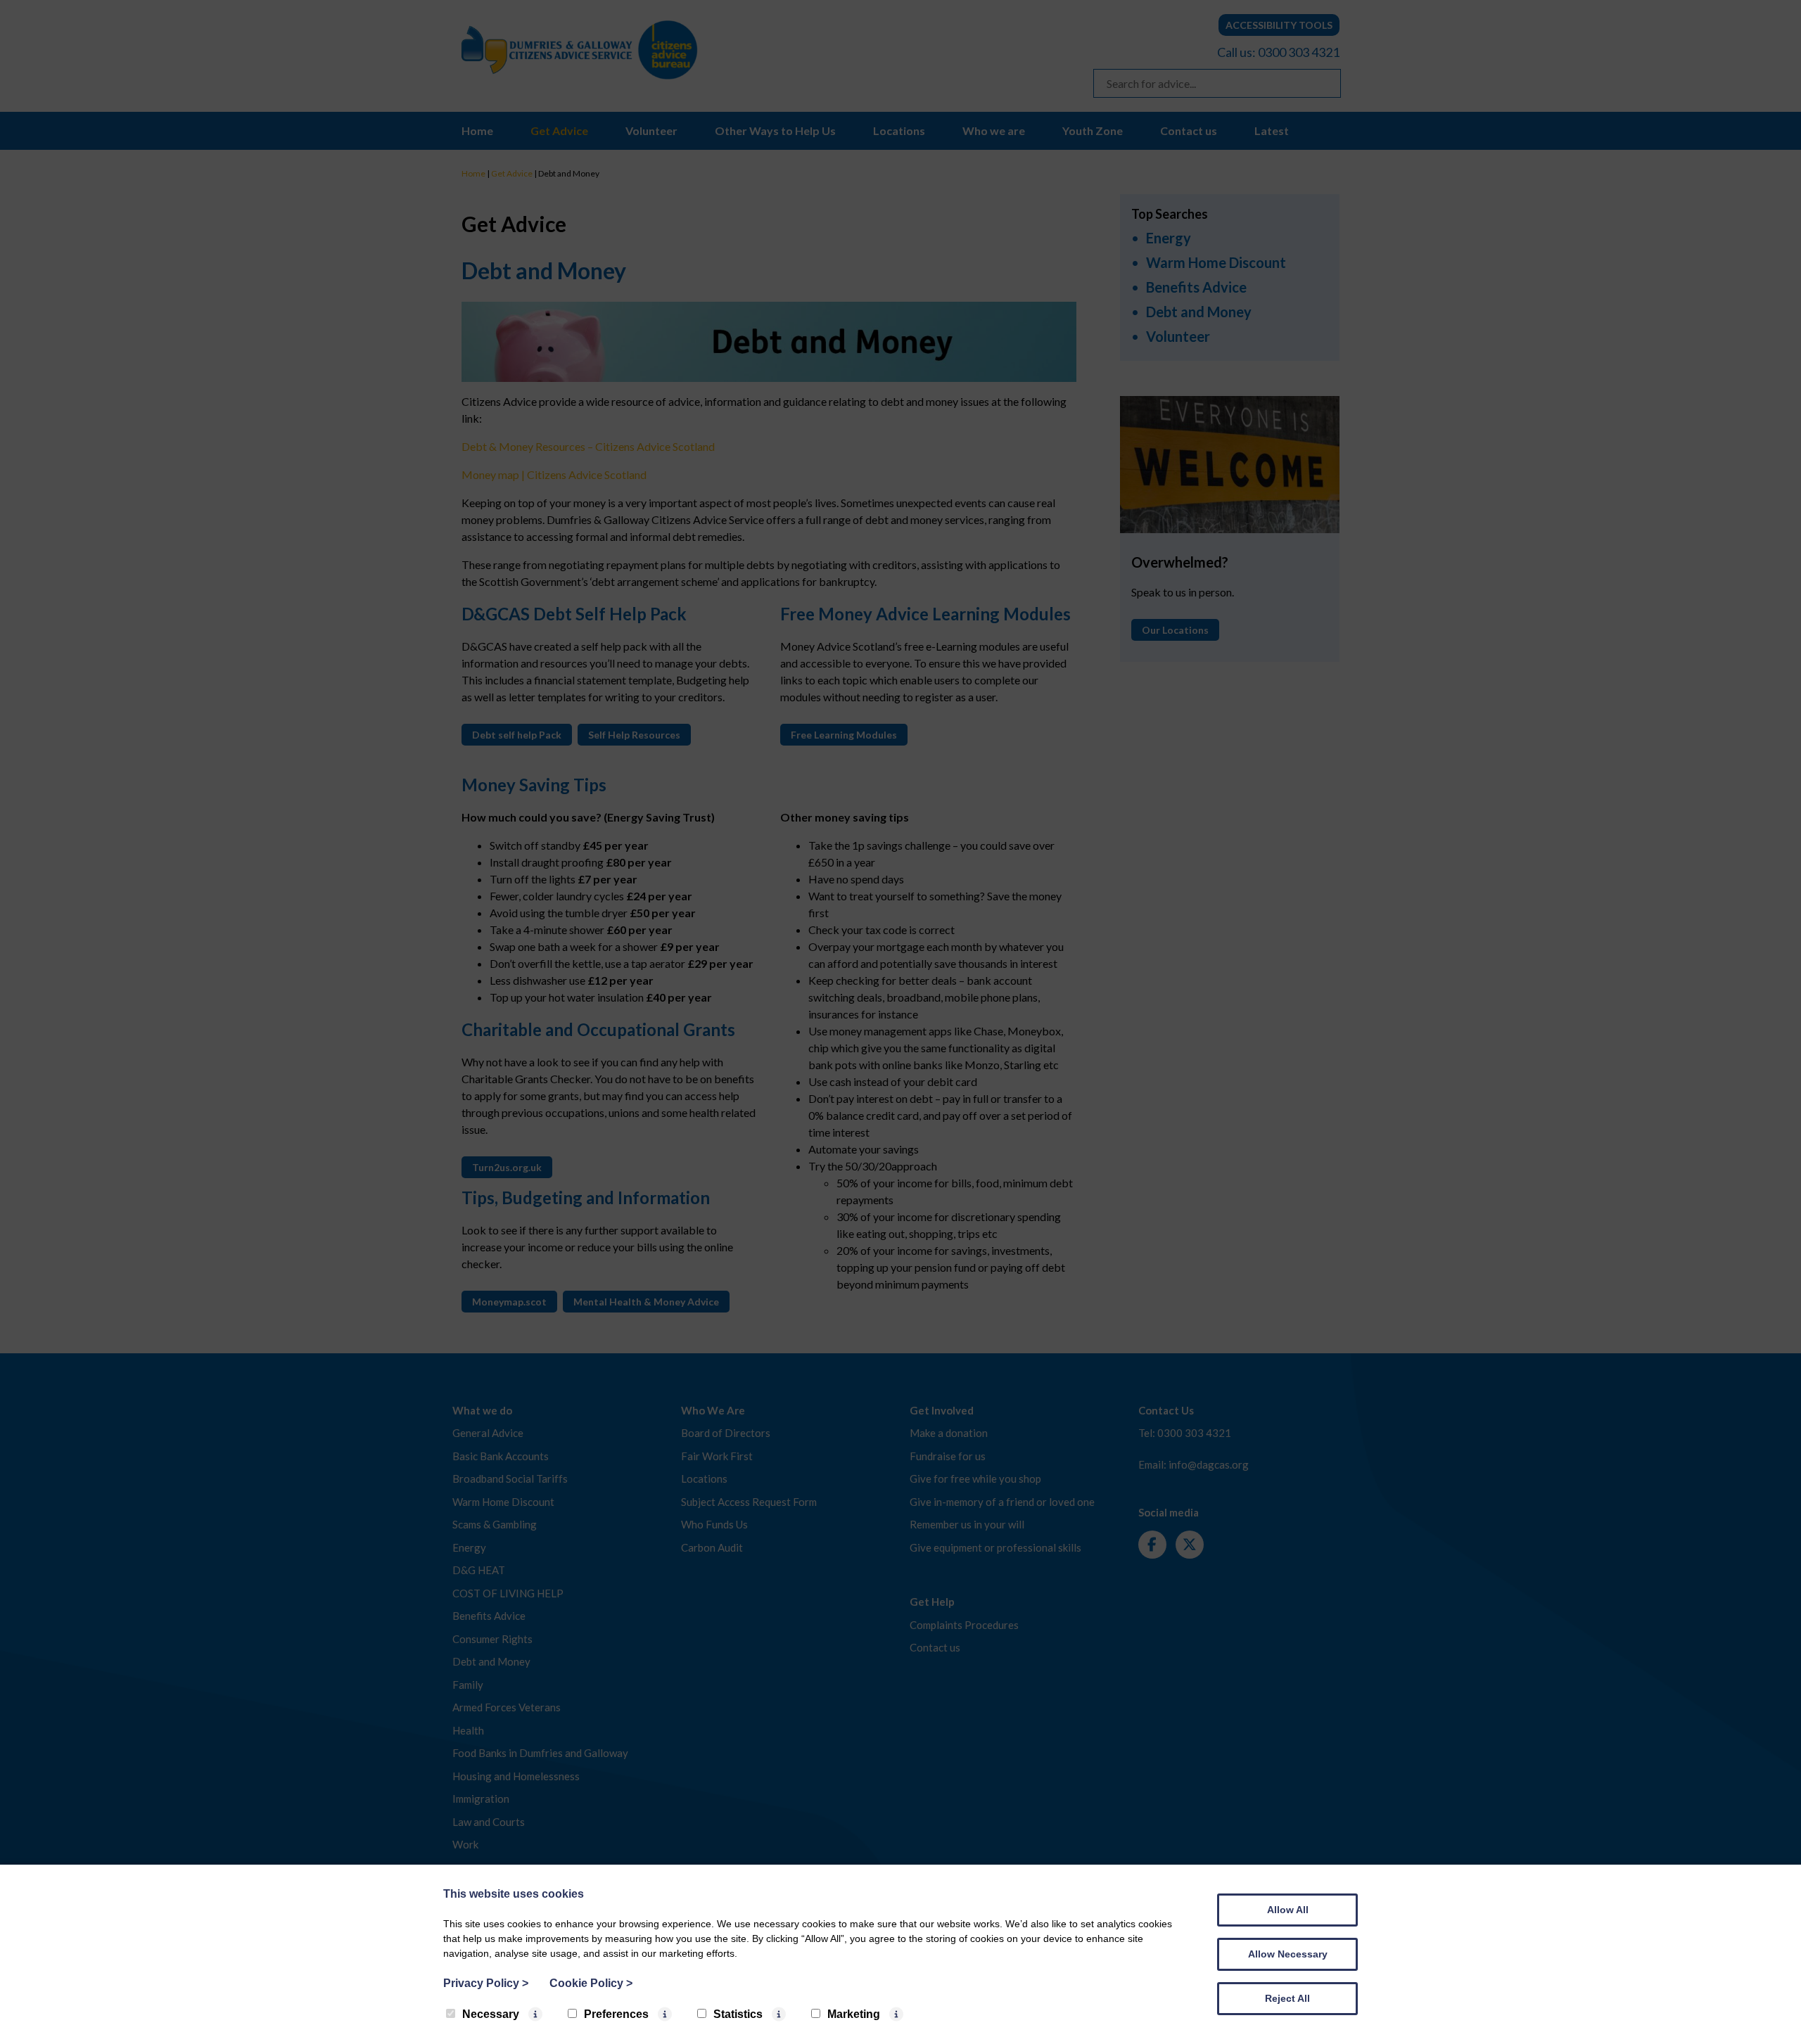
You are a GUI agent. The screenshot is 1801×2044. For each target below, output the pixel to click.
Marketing (854, 2014)
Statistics (738, 2014)
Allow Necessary (1288, 1954)
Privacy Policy (486, 1983)
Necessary (491, 2014)
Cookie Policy (591, 1983)
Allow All (1288, 1910)
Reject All (1287, 1998)
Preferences (616, 2014)
